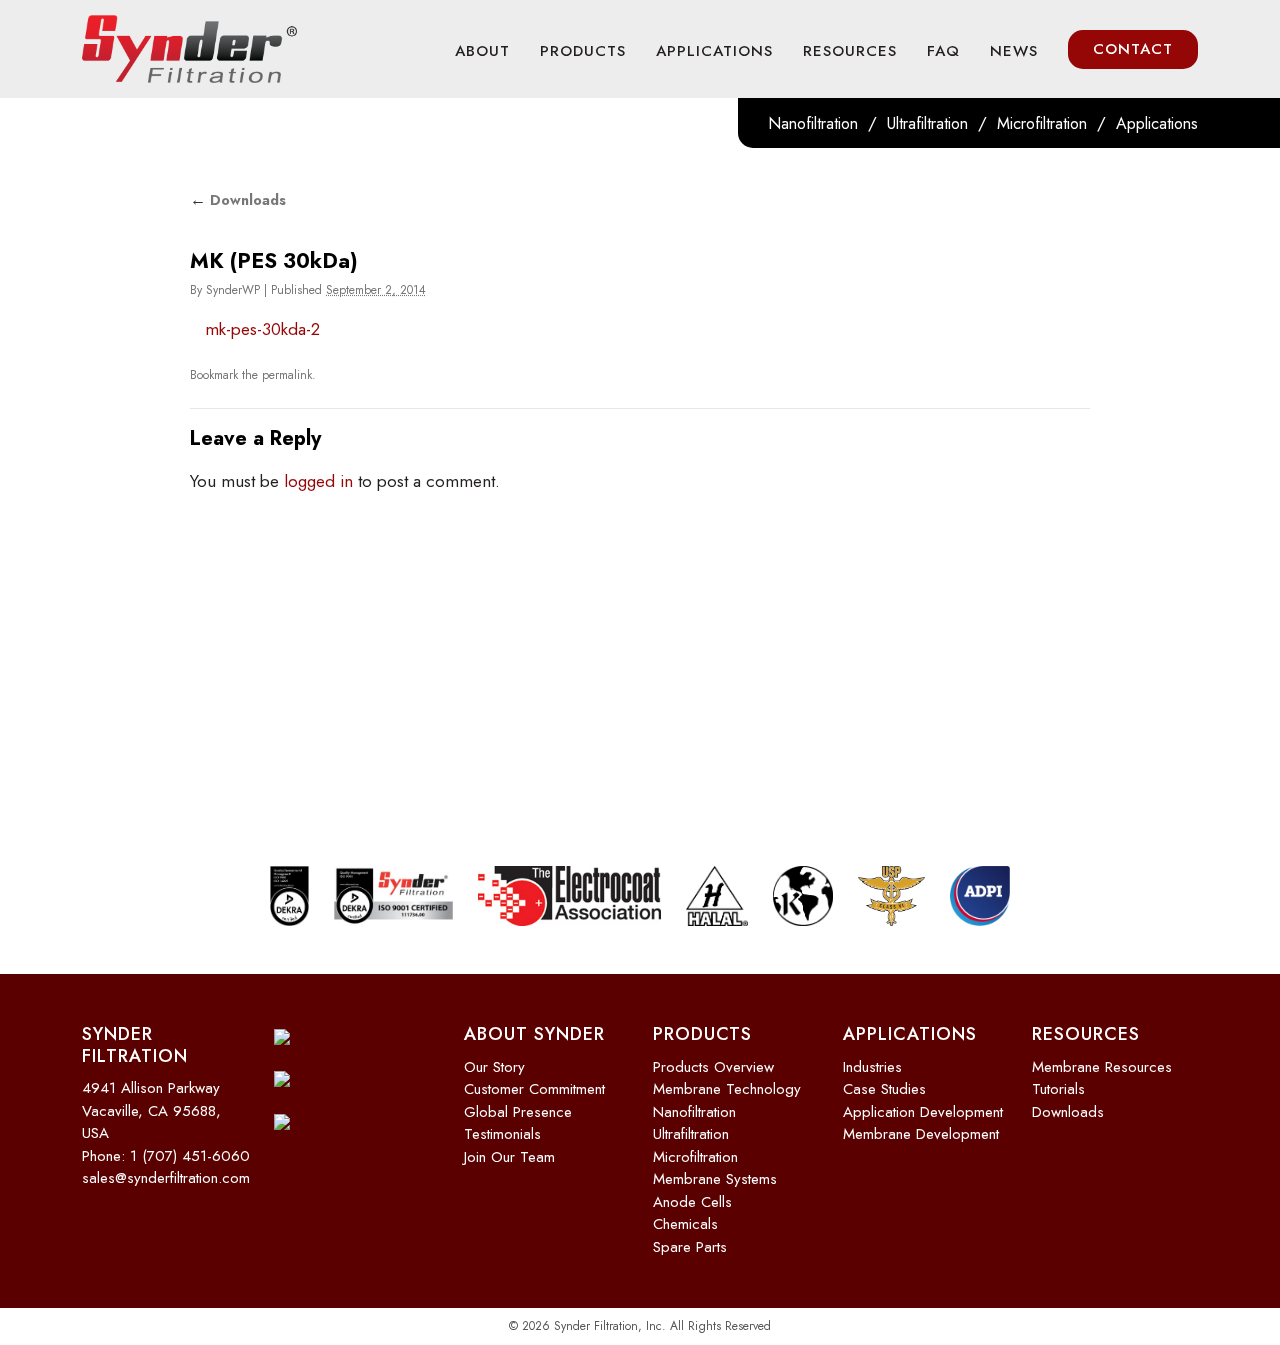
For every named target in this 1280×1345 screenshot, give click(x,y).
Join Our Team (509, 1157)
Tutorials (1058, 1089)
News (1014, 51)
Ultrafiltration (927, 123)
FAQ (943, 51)
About (482, 51)
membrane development (921, 1134)
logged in (318, 481)
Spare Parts (690, 1247)
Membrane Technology (727, 1089)
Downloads (238, 200)
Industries (872, 1067)
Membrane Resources (1102, 1067)
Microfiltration (1042, 123)
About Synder (534, 1034)
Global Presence (518, 1112)
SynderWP (233, 290)
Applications (714, 51)
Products (583, 51)
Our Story (494, 1067)
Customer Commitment (534, 1089)
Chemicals (685, 1224)
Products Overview (713, 1067)
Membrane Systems (715, 1179)
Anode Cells (692, 1202)
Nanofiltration (813, 123)
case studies (884, 1089)
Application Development (923, 1112)
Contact (1133, 49)
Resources (850, 51)
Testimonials (502, 1134)
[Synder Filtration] (189, 49)
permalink (287, 375)
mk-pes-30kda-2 (262, 329)
